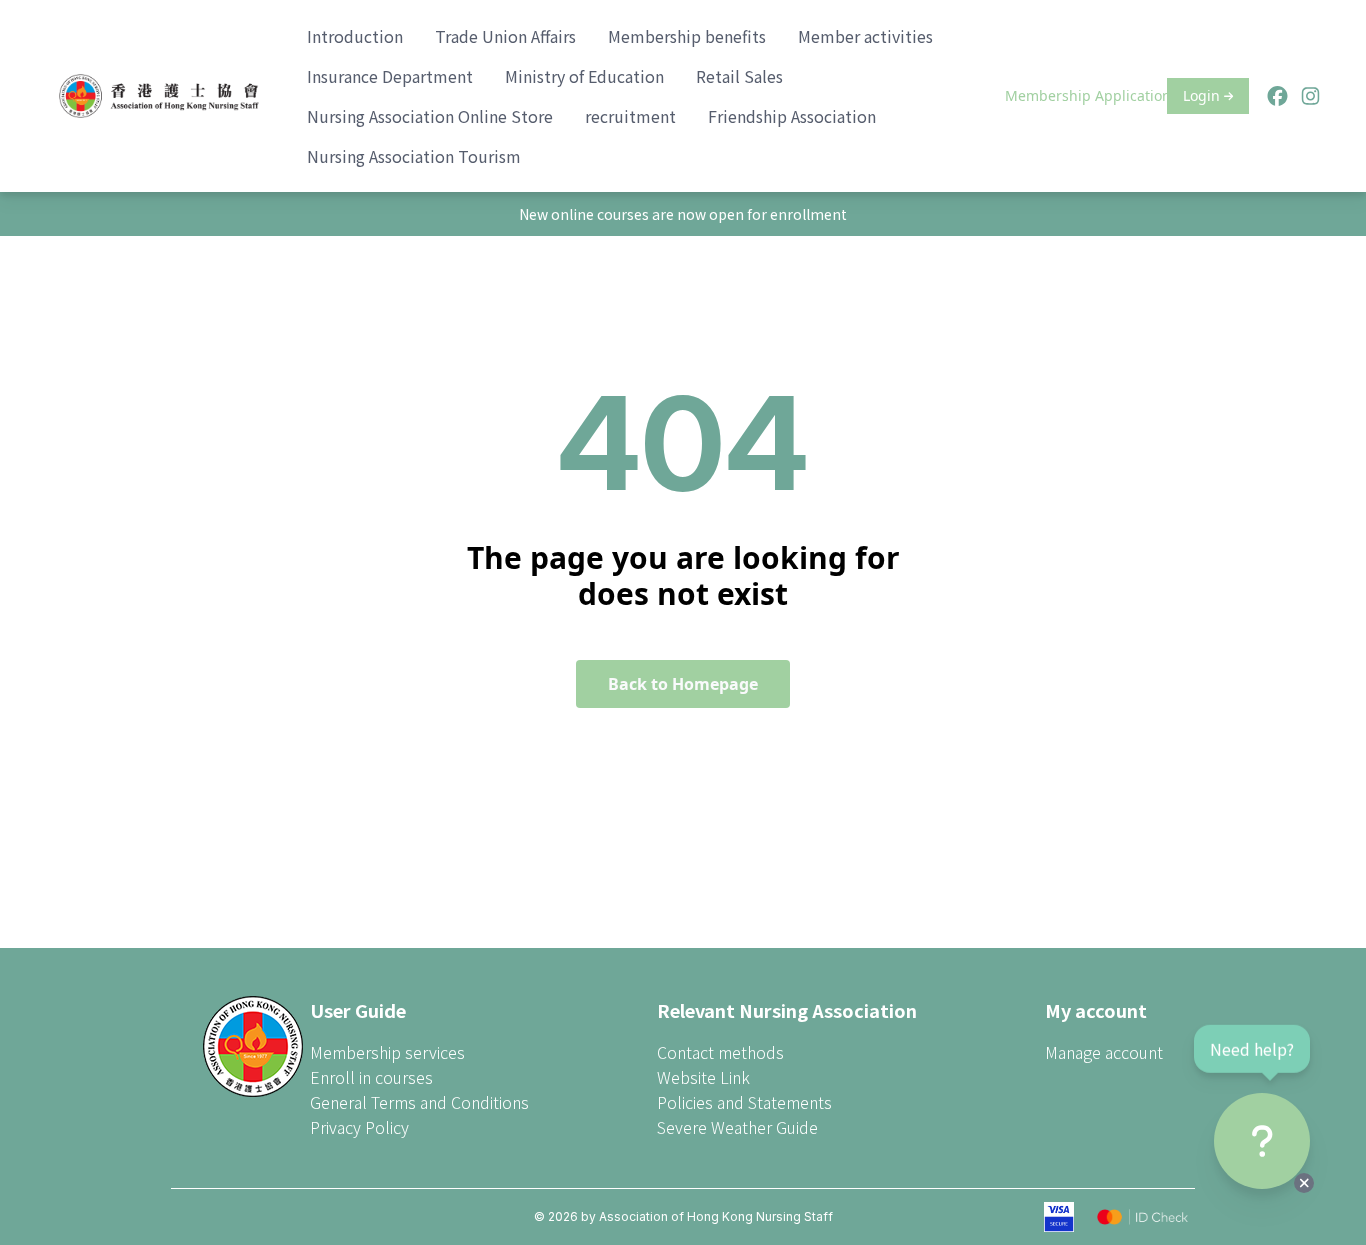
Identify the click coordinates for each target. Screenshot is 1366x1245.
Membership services (387, 1052)
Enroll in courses (371, 1077)
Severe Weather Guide (737, 1127)
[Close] (1304, 1183)
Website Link (703, 1077)
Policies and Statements (744, 1102)
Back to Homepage (683, 684)
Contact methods (720, 1052)
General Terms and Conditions (419, 1102)
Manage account (1104, 1052)
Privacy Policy (359, 1127)
